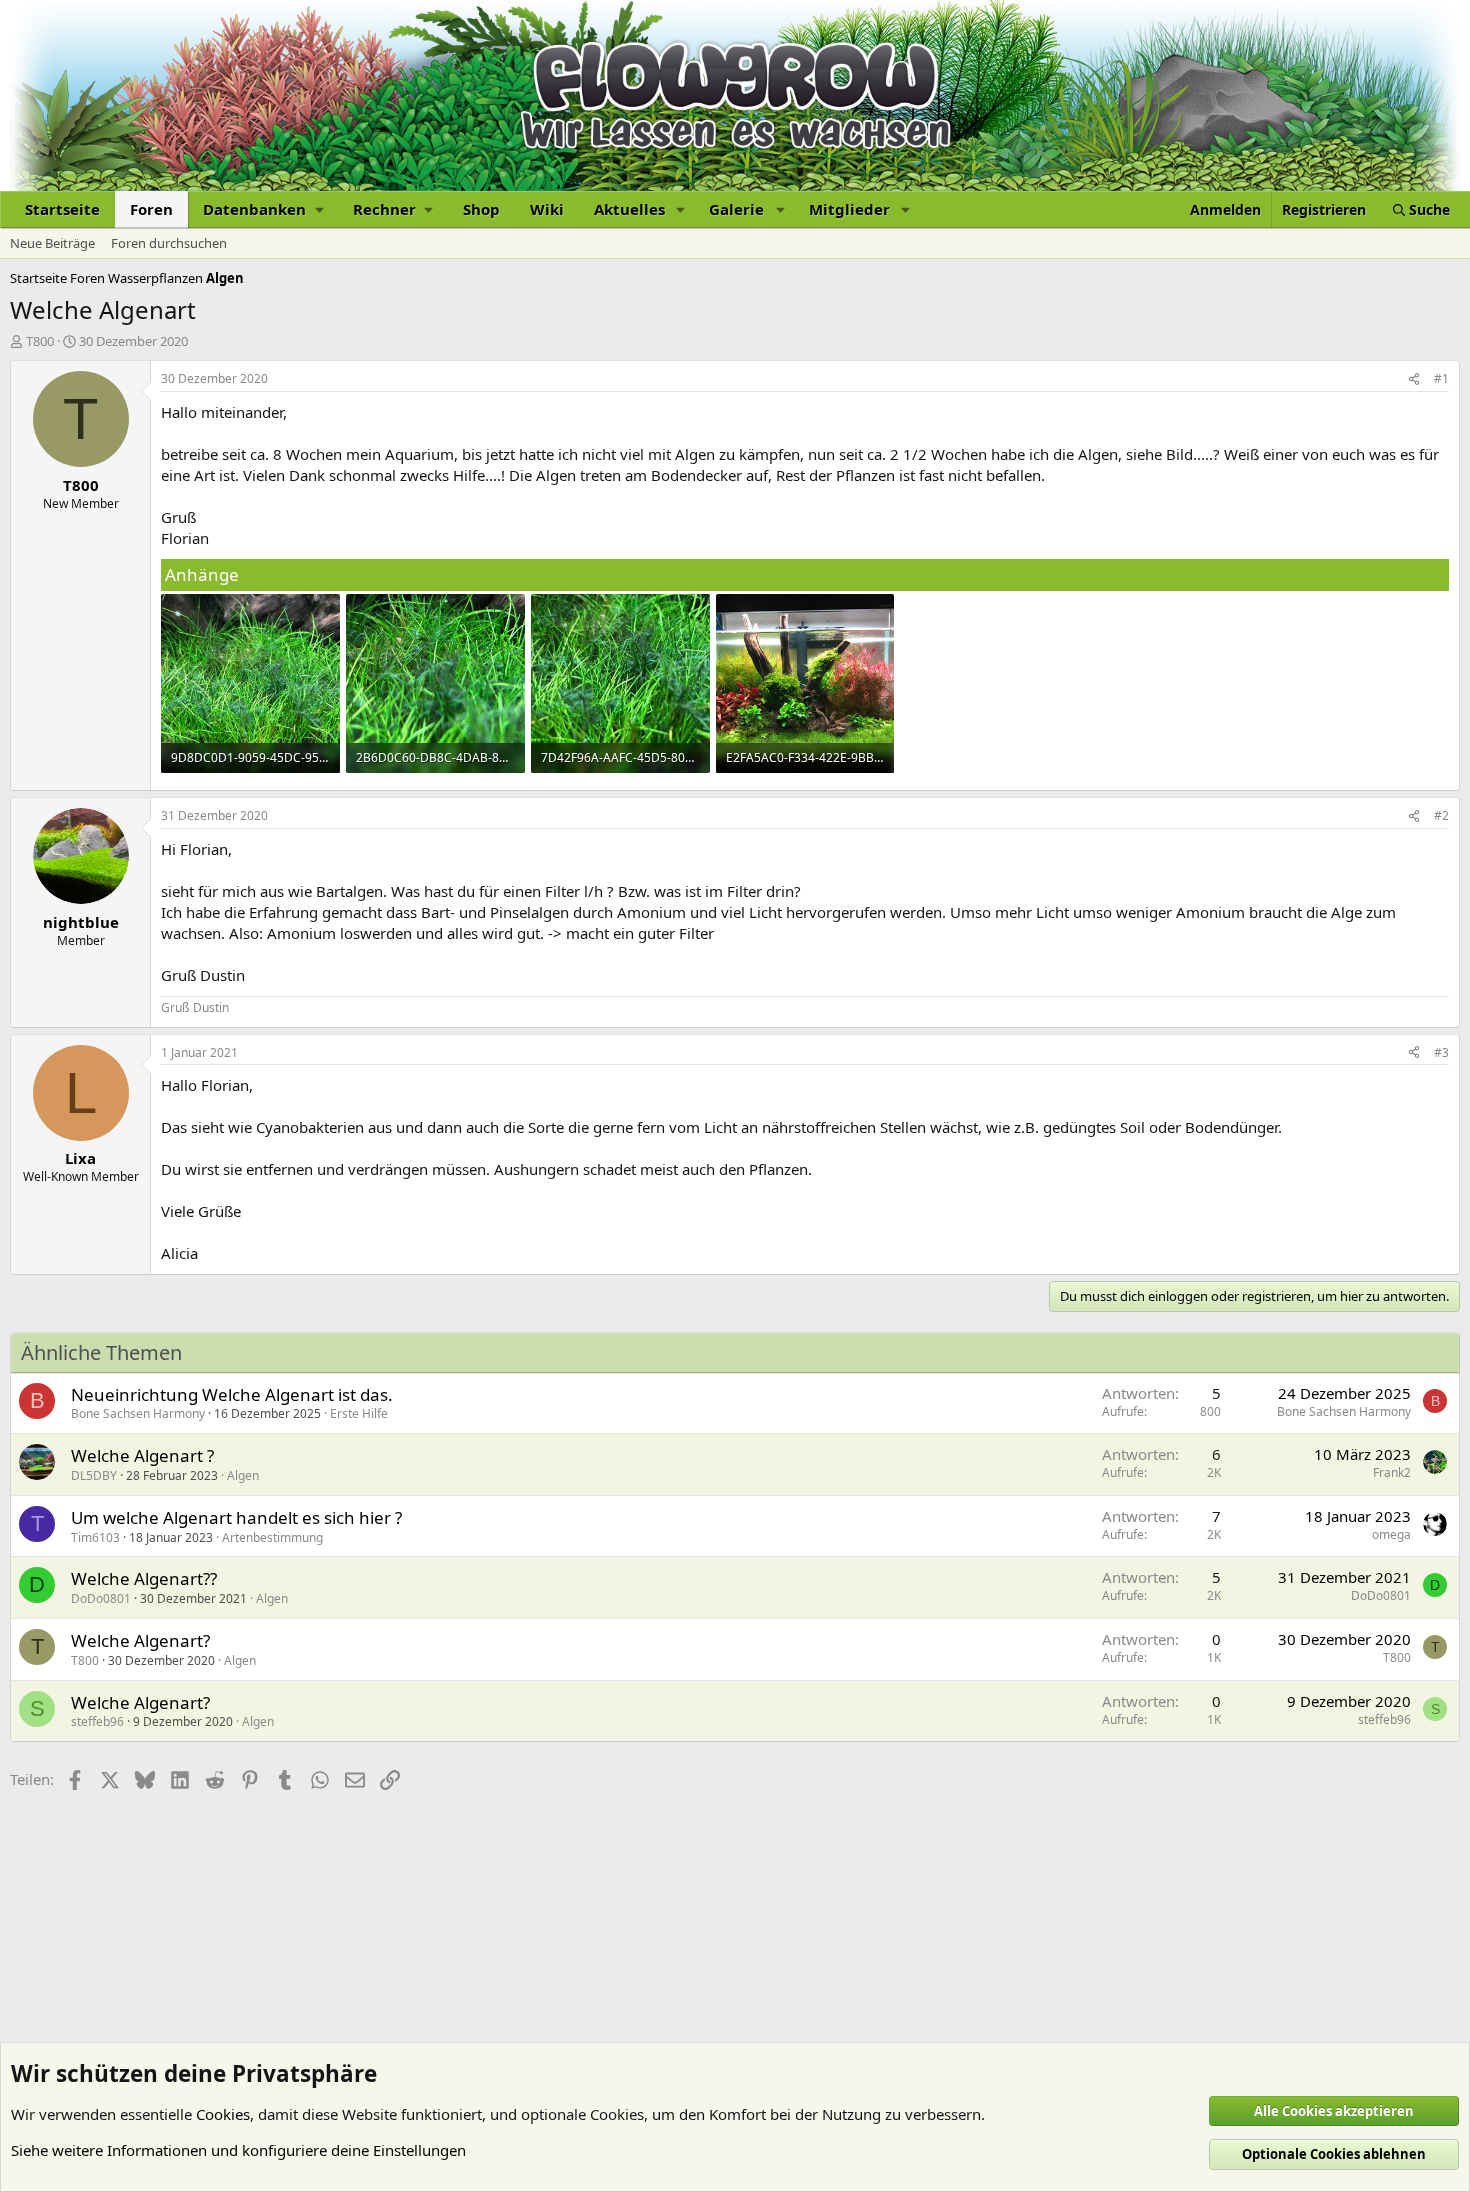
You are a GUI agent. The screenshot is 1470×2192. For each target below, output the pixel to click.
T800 (40, 341)
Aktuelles (629, 209)
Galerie (736, 209)
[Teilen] (1414, 379)
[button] (263, 209)
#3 (1441, 1052)
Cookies (223, 2114)
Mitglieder (849, 209)
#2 (1441, 815)
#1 (1441, 378)
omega (1391, 1534)
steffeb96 (97, 1721)
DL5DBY (94, 1475)
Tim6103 (95, 1537)
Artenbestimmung (272, 1537)
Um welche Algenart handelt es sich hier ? (236, 1517)
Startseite (62, 209)
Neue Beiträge (52, 243)
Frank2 (1392, 1472)
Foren (151, 209)
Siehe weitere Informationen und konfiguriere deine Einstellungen (238, 2150)
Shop (481, 209)
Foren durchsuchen (169, 243)
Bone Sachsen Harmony (138, 1413)
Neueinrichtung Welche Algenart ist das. (232, 1394)
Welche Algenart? (140, 1640)
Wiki (547, 209)
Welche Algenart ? (142, 1455)
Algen (243, 1475)
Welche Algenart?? (144, 1578)
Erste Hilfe (359, 1413)
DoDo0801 (101, 1598)
